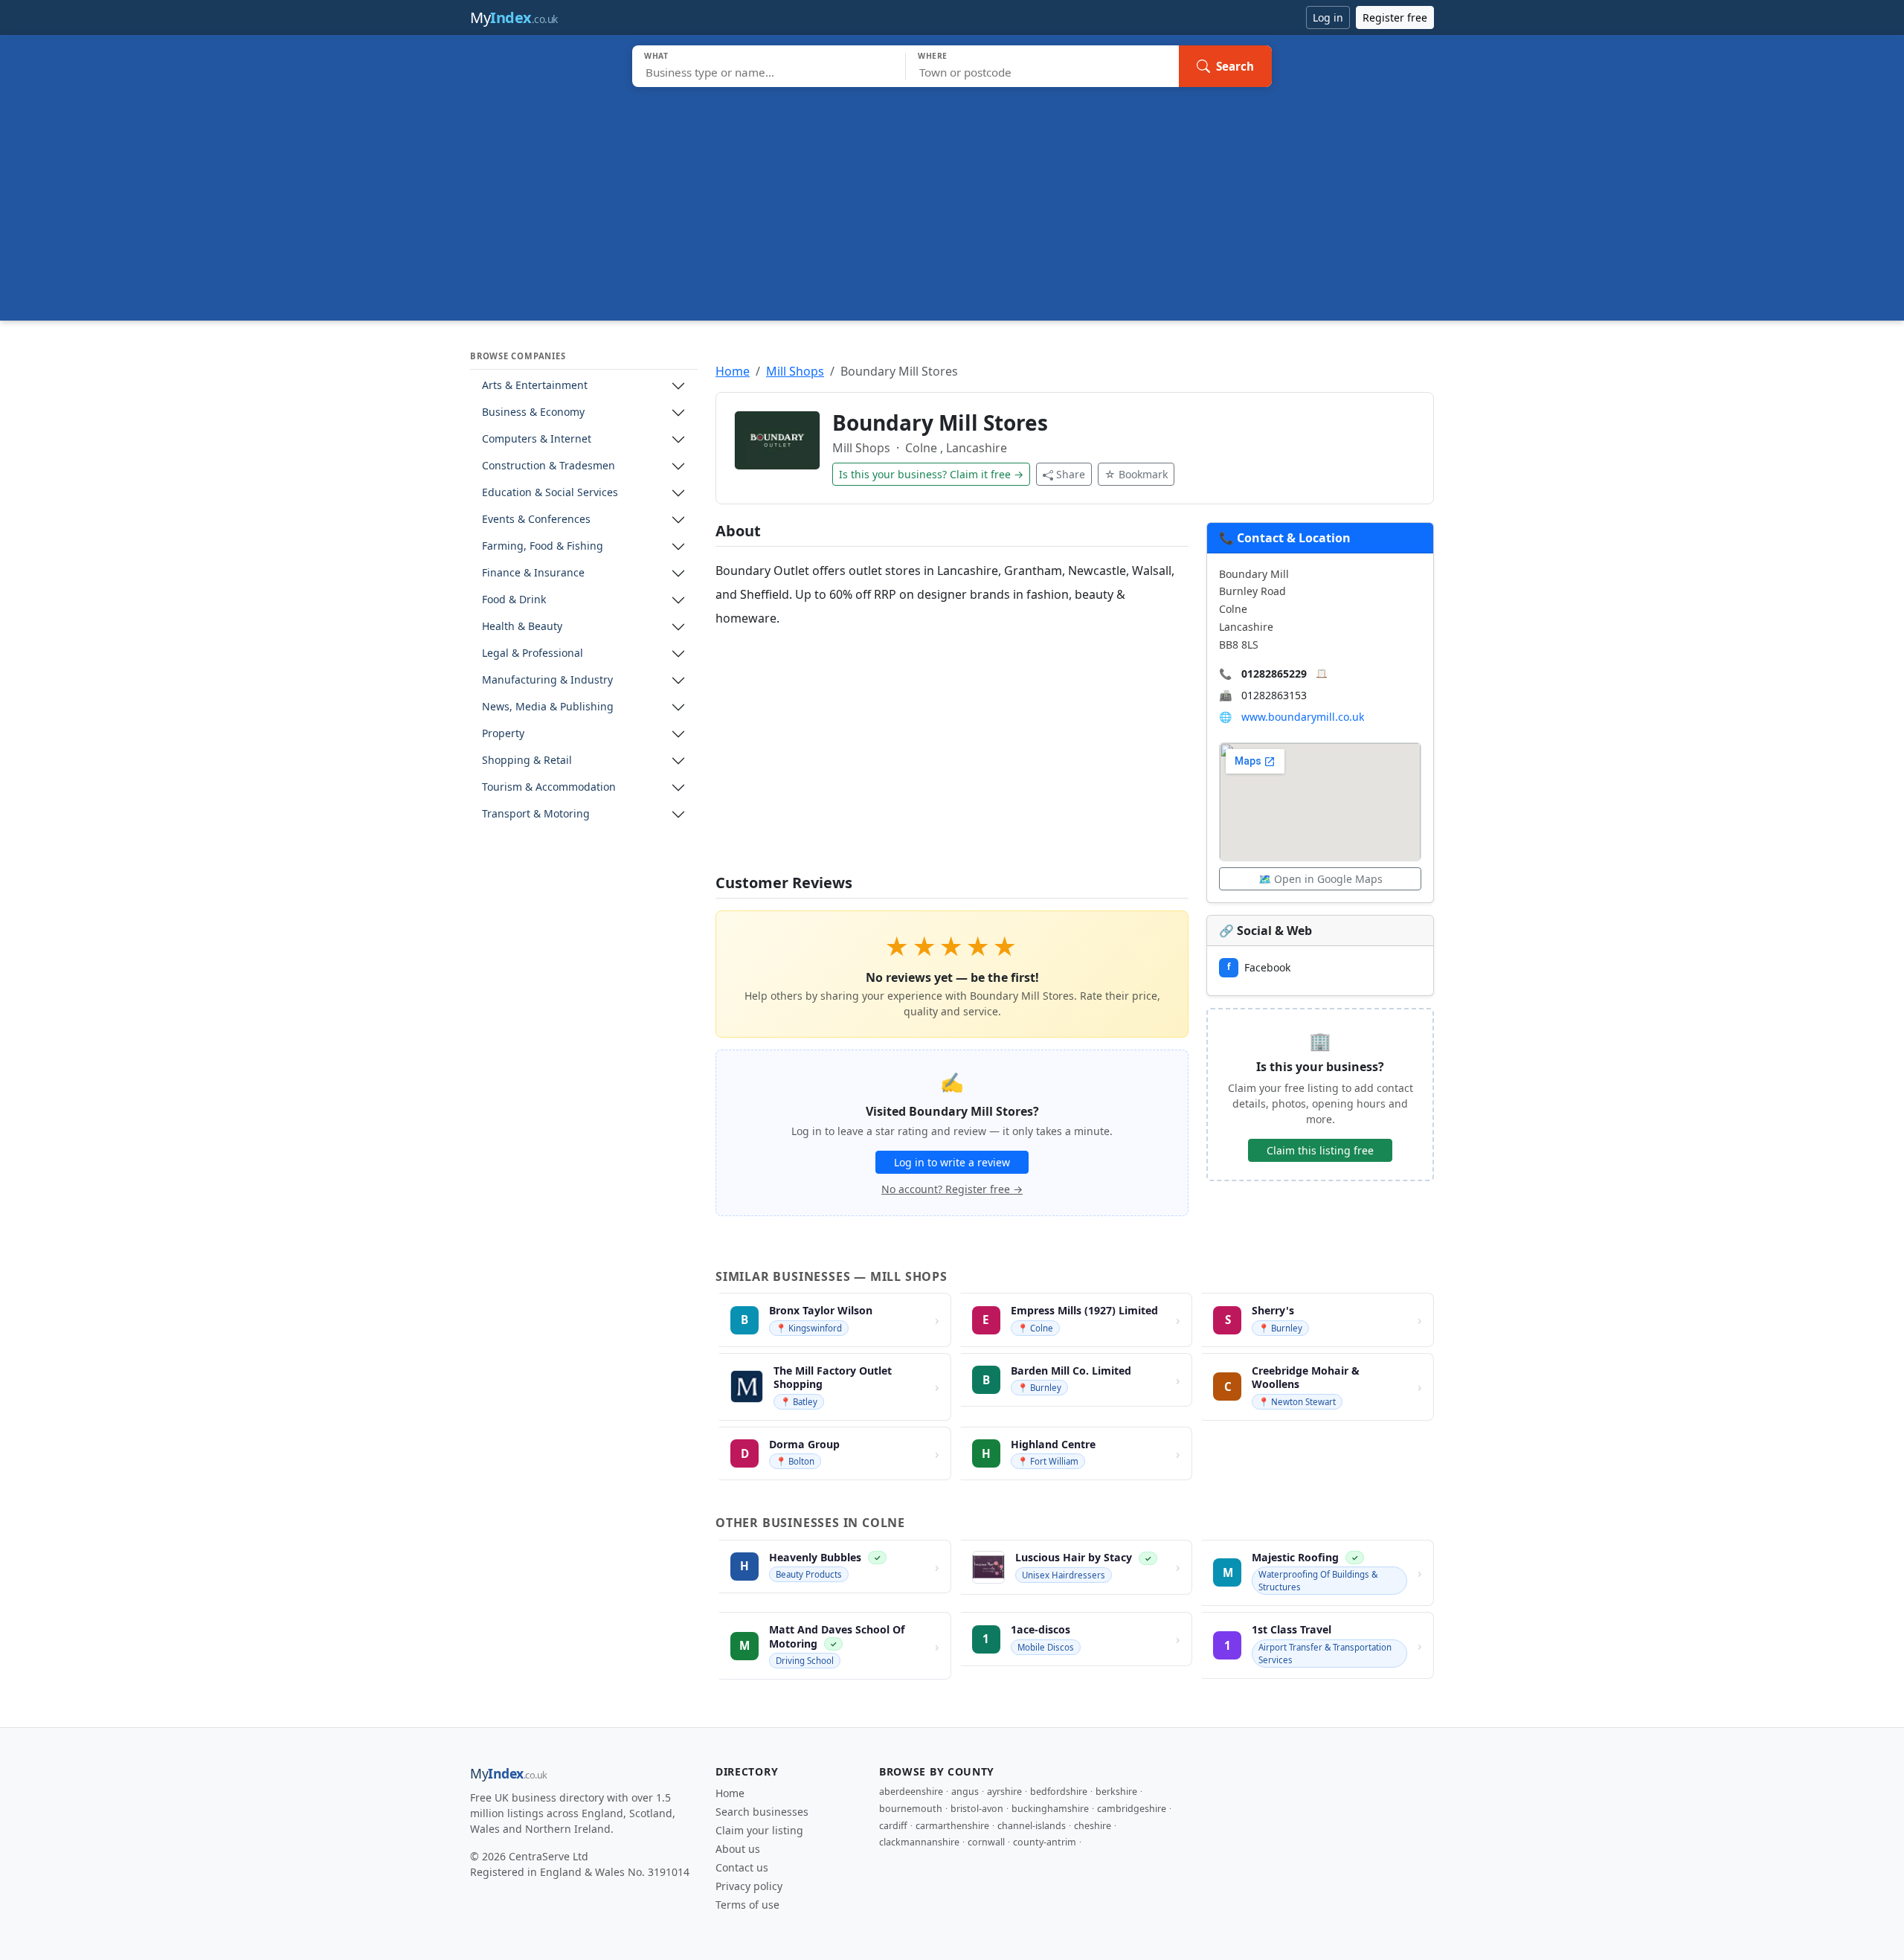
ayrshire (1004, 1792)
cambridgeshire (1132, 1809)
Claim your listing (759, 1830)
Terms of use (747, 1905)
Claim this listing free (1320, 1150)
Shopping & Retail (527, 761)
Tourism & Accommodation (549, 787)
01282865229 (1274, 674)
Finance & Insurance (533, 573)
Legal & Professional (533, 653)
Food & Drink (514, 600)
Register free (1395, 17)
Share (1071, 474)
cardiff (893, 1826)
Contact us (742, 1867)
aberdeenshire (911, 1792)
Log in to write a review (952, 1162)
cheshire (1093, 1826)
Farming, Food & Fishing (543, 546)
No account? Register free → (952, 1189)
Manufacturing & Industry (547, 680)
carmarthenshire (952, 1826)
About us (738, 1849)
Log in (1328, 17)
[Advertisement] (952, 199)
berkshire (1116, 1792)
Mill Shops (795, 371)
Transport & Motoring (536, 814)
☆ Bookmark (1136, 474)
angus (965, 1792)
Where (933, 56)
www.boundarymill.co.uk (1303, 717)
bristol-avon (977, 1809)
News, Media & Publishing (548, 707)
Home (733, 371)
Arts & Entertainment (535, 386)
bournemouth (911, 1809)
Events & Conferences (536, 520)
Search (1235, 66)
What (656, 56)
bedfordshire (1059, 1792)
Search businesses (762, 1812)
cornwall (986, 1842)
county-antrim (1045, 1842)
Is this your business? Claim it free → (931, 474)
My (514, 17)
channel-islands (1032, 1826)
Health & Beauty (522, 627)
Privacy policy (749, 1886)
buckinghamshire (1050, 1809)
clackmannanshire (919, 1842)
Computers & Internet (537, 439)
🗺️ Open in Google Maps (1321, 879)
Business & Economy (533, 412)
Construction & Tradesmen (549, 466)
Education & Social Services (550, 493)
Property (503, 734)
